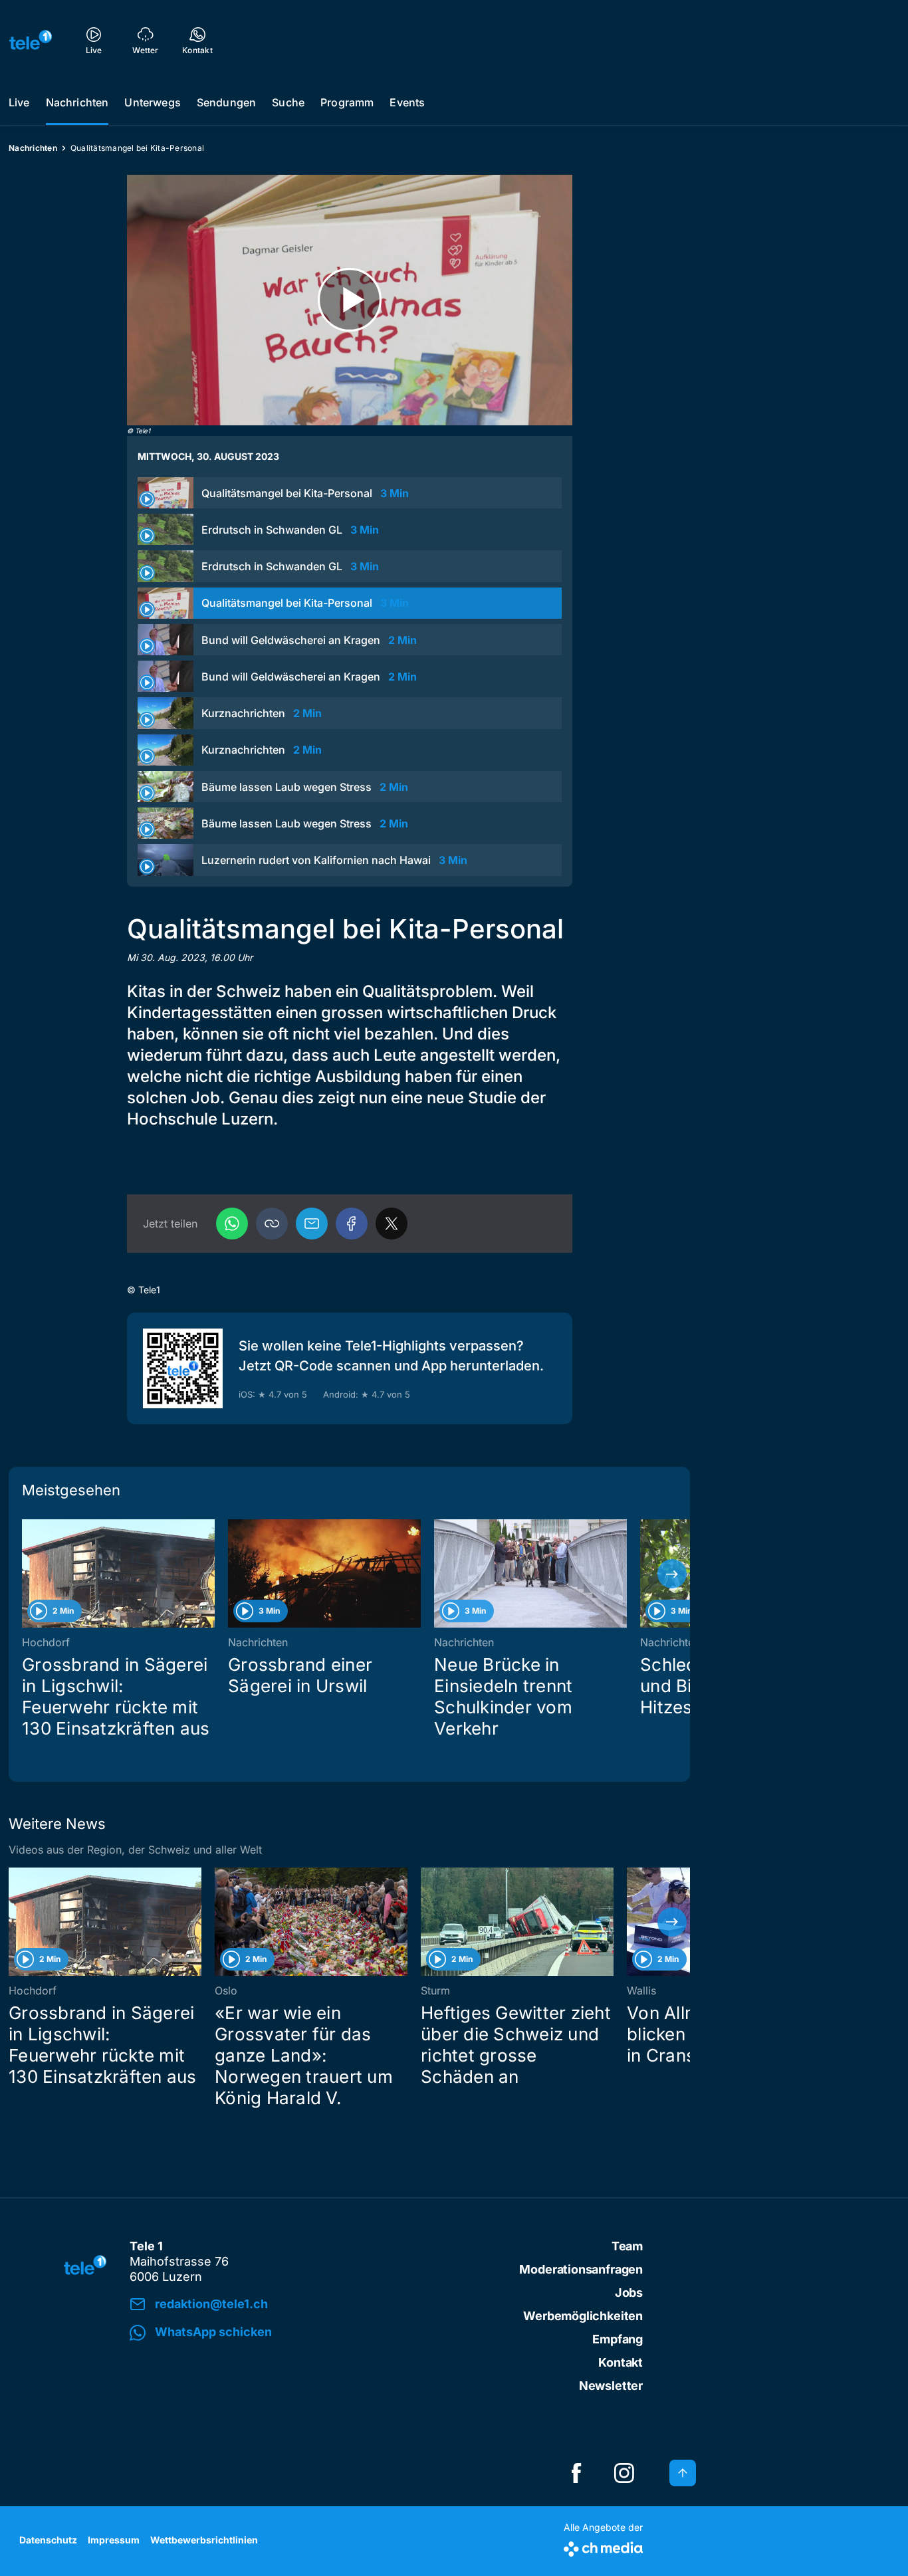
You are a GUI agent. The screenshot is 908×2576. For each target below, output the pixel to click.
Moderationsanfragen (581, 2269)
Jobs (629, 2293)
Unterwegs (152, 102)
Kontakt (621, 2362)
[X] (392, 1224)
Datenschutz (48, 2540)
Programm (347, 102)
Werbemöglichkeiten (583, 2316)
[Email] (312, 1224)
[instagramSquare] (624, 2473)
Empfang (618, 2339)
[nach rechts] (672, 1574)
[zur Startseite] (31, 40)
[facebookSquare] (576, 2473)
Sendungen (226, 102)
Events (407, 102)
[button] (272, 1224)
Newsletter (611, 2386)
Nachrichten (77, 102)
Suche (288, 102)
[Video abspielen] (350, 300)
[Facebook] (352, 1224)
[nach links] (27, 1574)
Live (19, 102)
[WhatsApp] (232, 1224)
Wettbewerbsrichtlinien (204, 2540)
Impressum (114, 2540)
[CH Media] (603, 2546)
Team (627, 2246)
